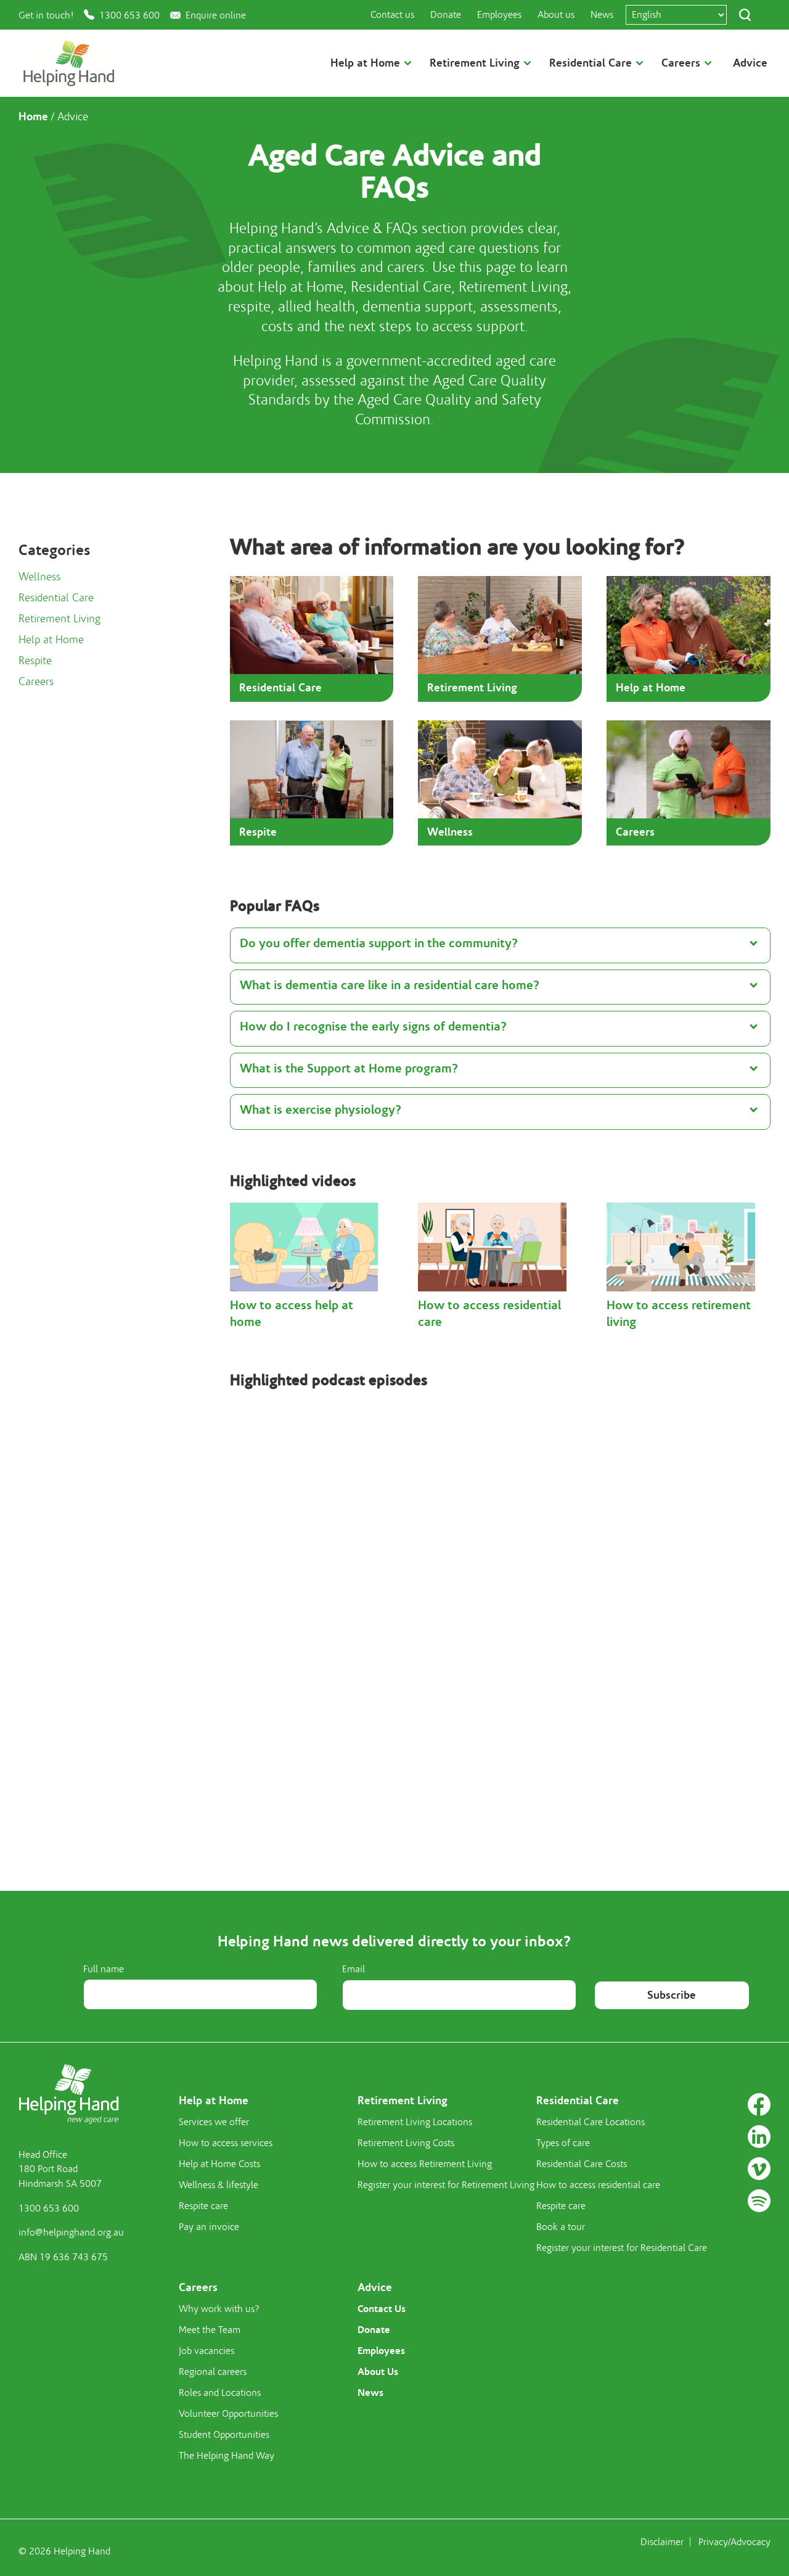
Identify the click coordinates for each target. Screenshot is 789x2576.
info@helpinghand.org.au (71, 2232)
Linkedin (759, 2137)
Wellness (39, 577)
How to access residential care (598, 2185)
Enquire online (216, 15)
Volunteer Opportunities (228, 2414)
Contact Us (382, 2309)
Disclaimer (662, 2542)
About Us (378, 2372)
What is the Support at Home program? (349, 1068)
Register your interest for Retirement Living (446, 2185)
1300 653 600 (129, 15)
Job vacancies (206, 2351)
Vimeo (759, 2169)
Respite (35, 661)
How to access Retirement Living (425, 2164)
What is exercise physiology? (321, 1110)
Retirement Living (59, 619)
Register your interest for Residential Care (622, 2248)
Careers (36, 682)
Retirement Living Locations (415, 2122)
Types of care (563, 2143)
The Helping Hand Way (227, 2456)
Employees (499, 15)
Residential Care (56, 598)
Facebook (759, 2105)
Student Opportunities (224, 2435)
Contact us (392, 15)
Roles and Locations (220, 2393)
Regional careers (213, 2372)
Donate (446, 15)
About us (556, 15)
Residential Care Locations (591, 2122)
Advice (750, 63)
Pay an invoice (209, 2227)
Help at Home (51, 640)
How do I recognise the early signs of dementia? (373, 1027)
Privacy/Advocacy (734, 2542)
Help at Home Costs (219, 2164)
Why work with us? (219, 2309)
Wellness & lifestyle (219, 2185)
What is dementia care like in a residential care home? (390, 985)
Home (33, 117)
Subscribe (672, 1995)
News (602, 15)
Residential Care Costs (582, 2164)
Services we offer (214, 2122)
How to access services (226, 2143)
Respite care (203, 2206)
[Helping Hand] (69, 63)
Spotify (759, 2201)
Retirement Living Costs (406, 2143)
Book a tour (561, 2227)
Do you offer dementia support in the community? (379, 943)
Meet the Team (210, 2330)
